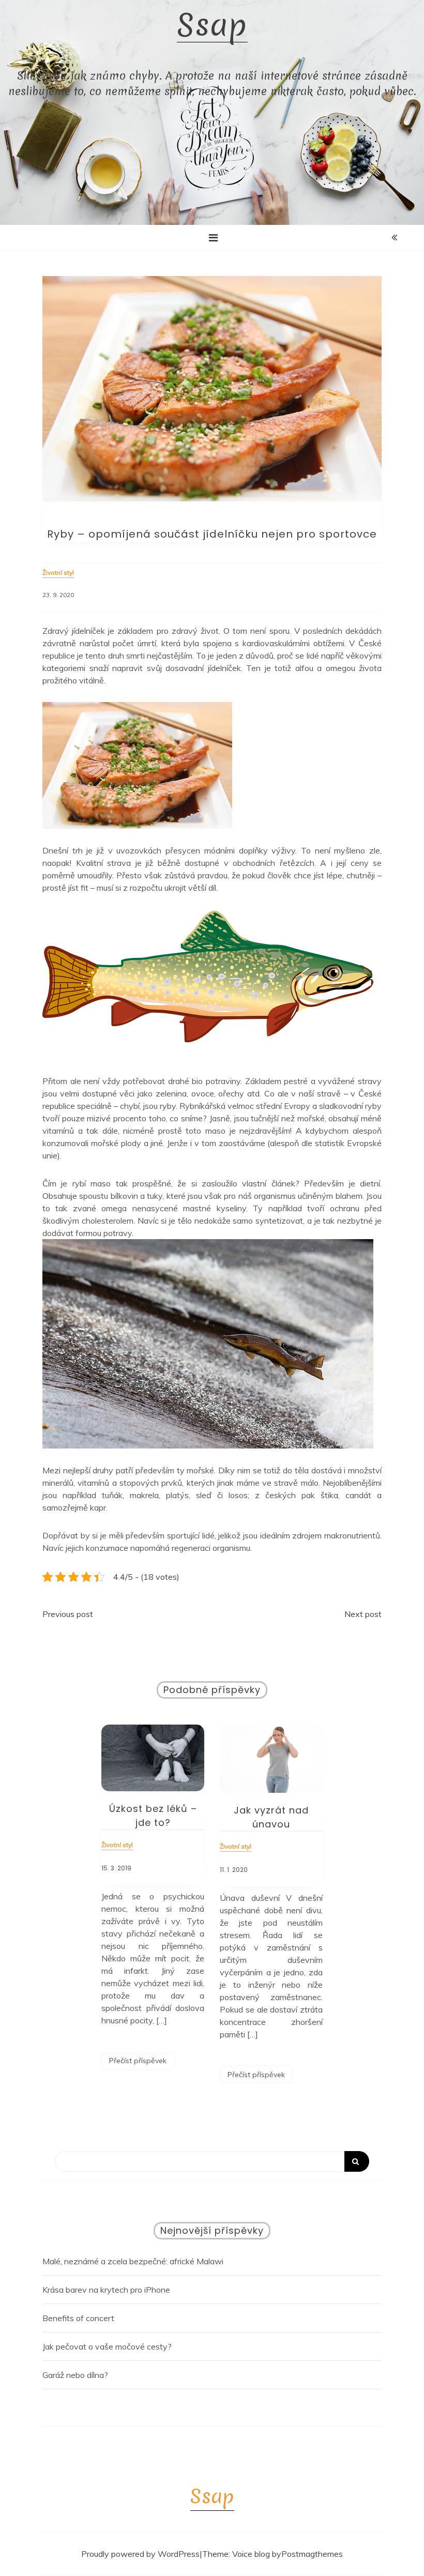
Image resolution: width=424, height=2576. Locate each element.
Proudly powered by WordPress (140, 2554)
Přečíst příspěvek (138, 2061)
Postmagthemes (312, 2554)
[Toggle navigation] (213, 238)
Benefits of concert (78, 2318)
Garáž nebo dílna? (75, 2375)
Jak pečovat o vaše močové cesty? (107, 2346)
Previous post (68, 1614)
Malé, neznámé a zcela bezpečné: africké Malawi (133, 2261)
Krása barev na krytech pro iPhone (106, 2290)
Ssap (212, 25)
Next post (363, 1614)
